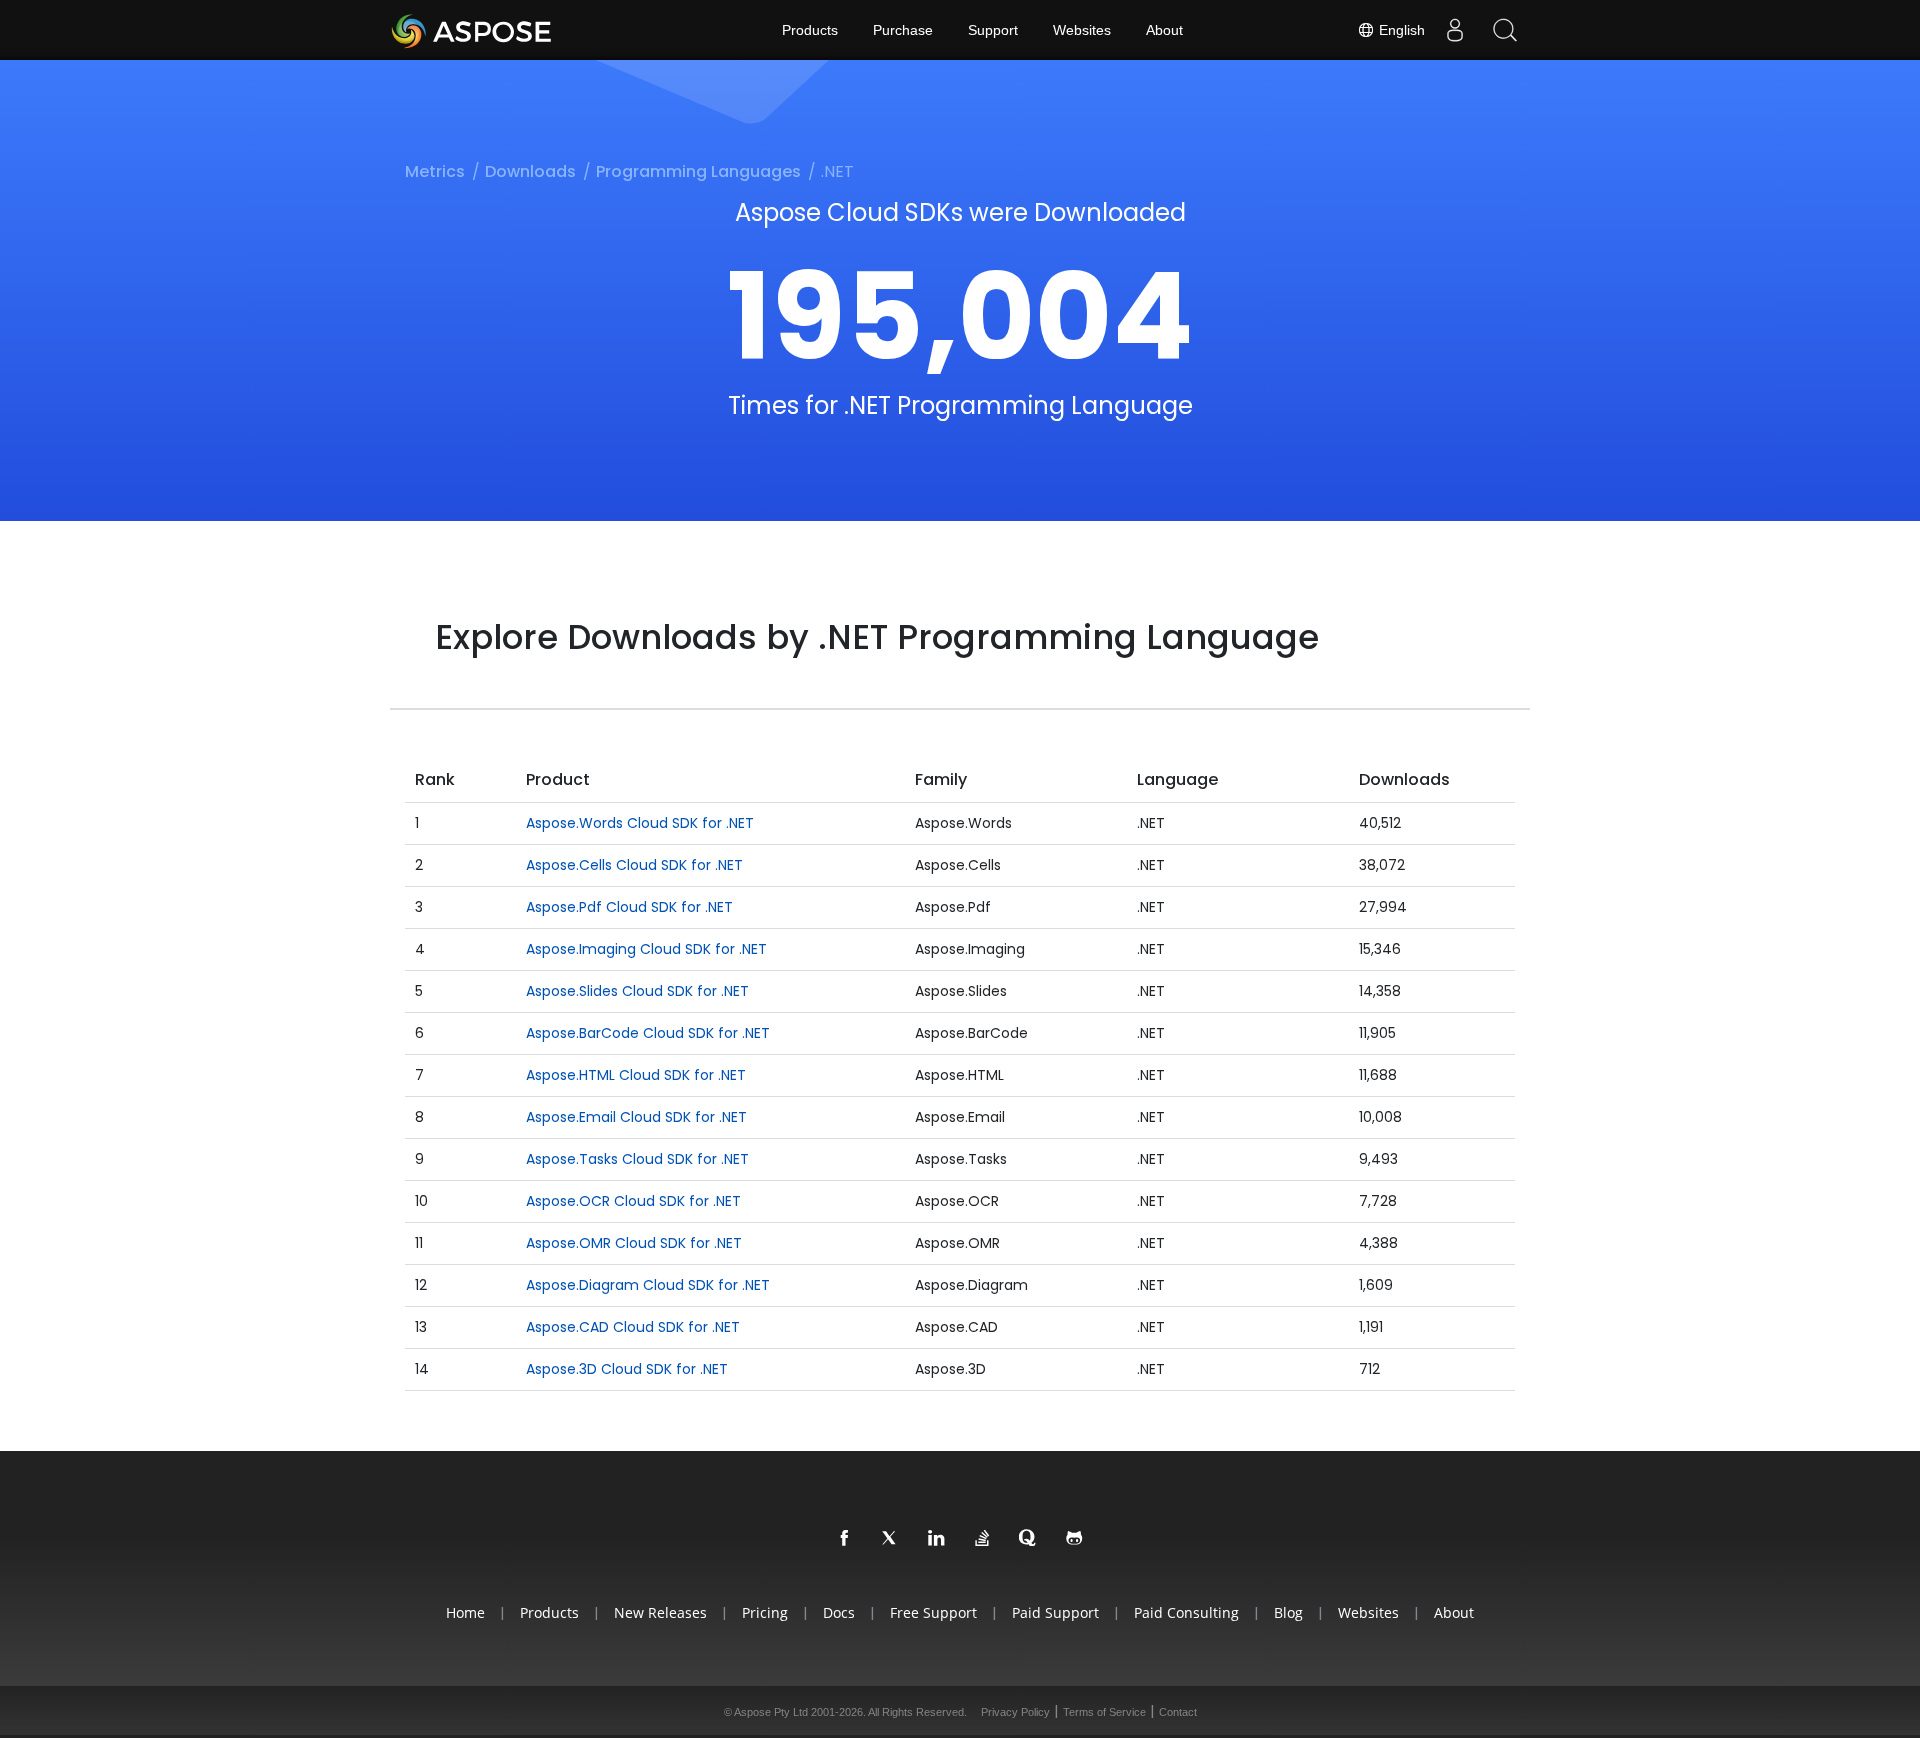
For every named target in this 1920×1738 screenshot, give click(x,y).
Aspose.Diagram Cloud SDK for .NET (648, 1285)
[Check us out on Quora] (1029, 1539)
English (1400, 30)
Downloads (530, 171)
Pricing (765, 1612)
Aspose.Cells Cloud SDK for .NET (634, 865)
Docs (839, 1612)
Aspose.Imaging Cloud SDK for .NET (646, 949)
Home (465, 1612)
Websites (1082, 30)
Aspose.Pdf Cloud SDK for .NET (629, 907)
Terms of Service (1104, 1712)
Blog (1288, 1612)
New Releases (660, 1612)
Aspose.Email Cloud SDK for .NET (636, 1117)
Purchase (903, 30)
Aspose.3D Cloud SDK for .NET (627, 1369)
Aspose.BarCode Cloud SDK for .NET (648, 1033)
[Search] (1505, 30)
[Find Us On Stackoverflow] (983, 1539)
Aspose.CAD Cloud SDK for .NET (633, 1327)
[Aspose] (472, 30)
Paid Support (1055, 1612)
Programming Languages (698, 171)
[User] (1455, 30)
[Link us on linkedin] (937, 1539)
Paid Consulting (1186, 1612)
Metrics (435, 171)
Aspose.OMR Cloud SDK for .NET (634, 1243)
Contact (1178, 1712)
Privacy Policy (1015, 1712)
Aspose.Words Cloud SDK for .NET (640, 823)
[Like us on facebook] (845, 1539)
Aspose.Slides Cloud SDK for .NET (637, 991)
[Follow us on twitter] (891, 1539)
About (1164, 30)
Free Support (933, 1612)
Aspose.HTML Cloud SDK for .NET (636, 1075)
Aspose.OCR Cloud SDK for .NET (633, 1201)
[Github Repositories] (1075, 1539)
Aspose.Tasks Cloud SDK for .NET (637, 1159)
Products (810, 30)
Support (993, 30)
